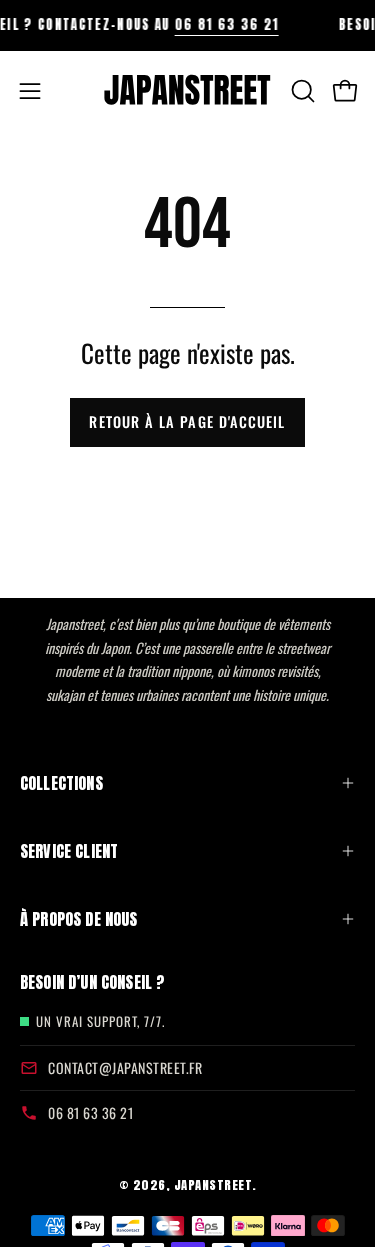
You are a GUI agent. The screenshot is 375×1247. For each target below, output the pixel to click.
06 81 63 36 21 (219, 24)
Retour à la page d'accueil (187, 421)
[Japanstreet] (188, 91)
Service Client (69, 851)
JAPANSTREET (213, 1184)
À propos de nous (79, 919)
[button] (301, 91)
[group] (187, 25)
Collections (61, 783)
